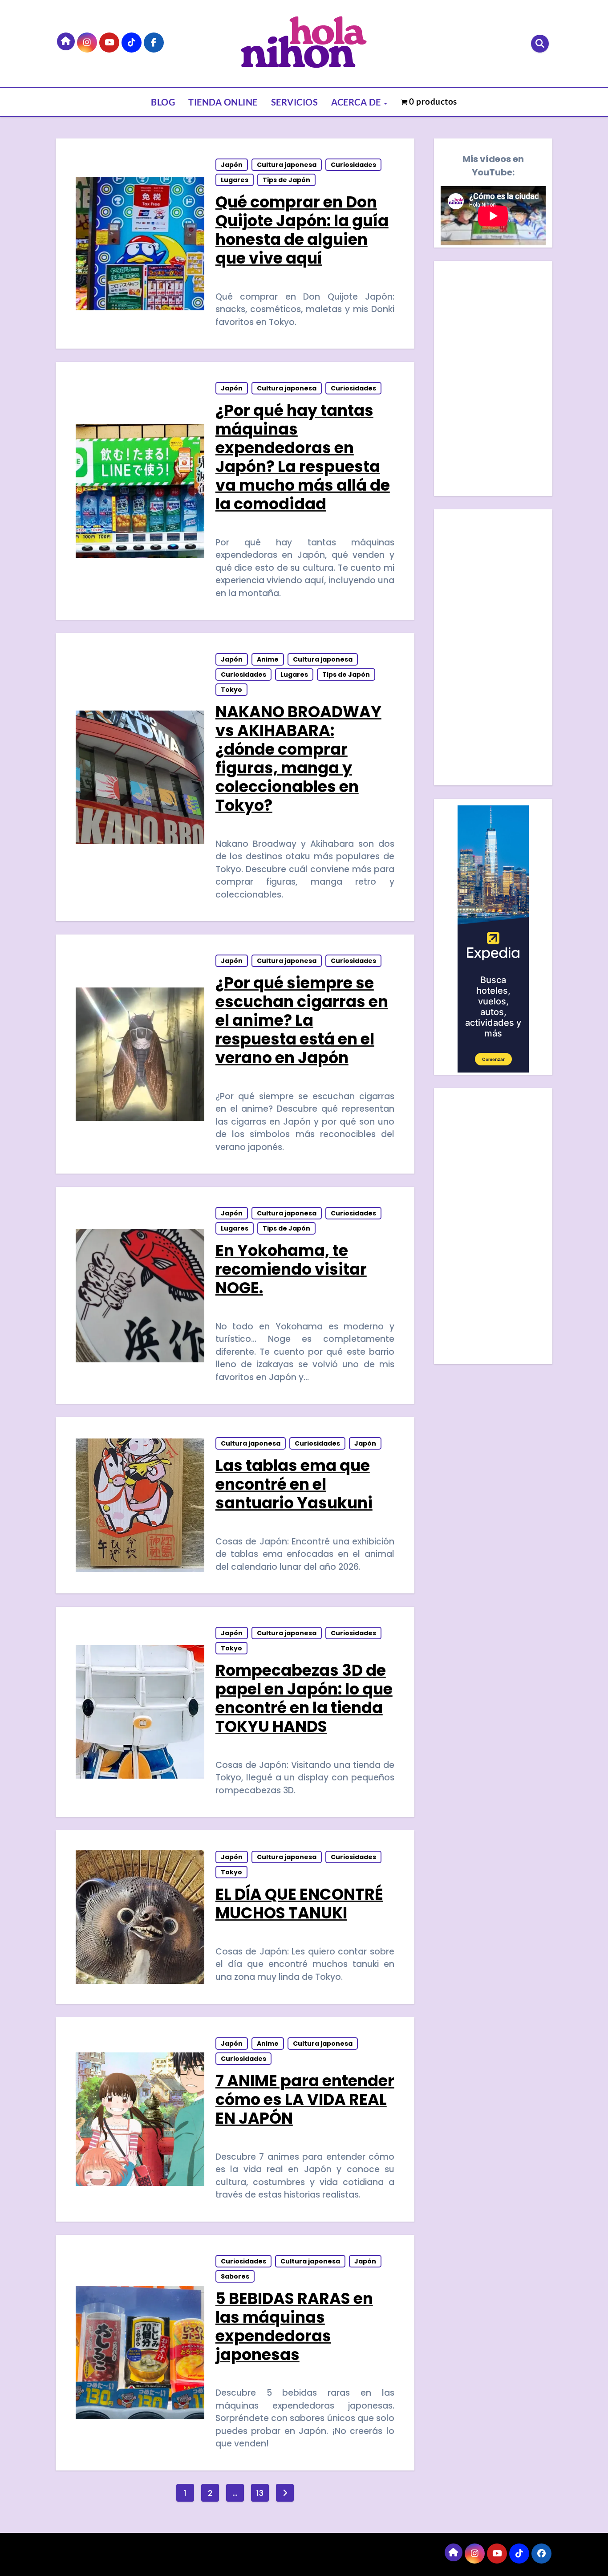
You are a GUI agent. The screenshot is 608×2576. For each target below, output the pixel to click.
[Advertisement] (495, 650)
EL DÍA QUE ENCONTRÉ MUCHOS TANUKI (299, 1904)
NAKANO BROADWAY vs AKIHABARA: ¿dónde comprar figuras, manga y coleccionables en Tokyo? (298, 758)
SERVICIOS (295, 102)
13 (260, 2493)
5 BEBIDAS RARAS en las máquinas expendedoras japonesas (294, 2326)
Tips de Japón (286, 180)
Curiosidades (353, 165)
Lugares (235, 180)
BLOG (163, 102)
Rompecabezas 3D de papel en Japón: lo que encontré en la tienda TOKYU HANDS (304, 1698)
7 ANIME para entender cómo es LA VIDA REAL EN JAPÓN (305, 2099)
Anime (268, 659)
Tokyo (231, 690)
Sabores (235, 2276)
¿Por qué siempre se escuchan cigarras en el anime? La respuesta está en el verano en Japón (302, 1020)
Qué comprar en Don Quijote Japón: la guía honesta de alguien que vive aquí (302, 230)
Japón (232, 165)
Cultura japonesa (287, 165)
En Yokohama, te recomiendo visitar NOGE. (291, 1269)
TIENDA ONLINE (223, 102)
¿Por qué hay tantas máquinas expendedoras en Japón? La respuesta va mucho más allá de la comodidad (303, 457)
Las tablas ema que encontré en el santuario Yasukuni (294, 1484)
